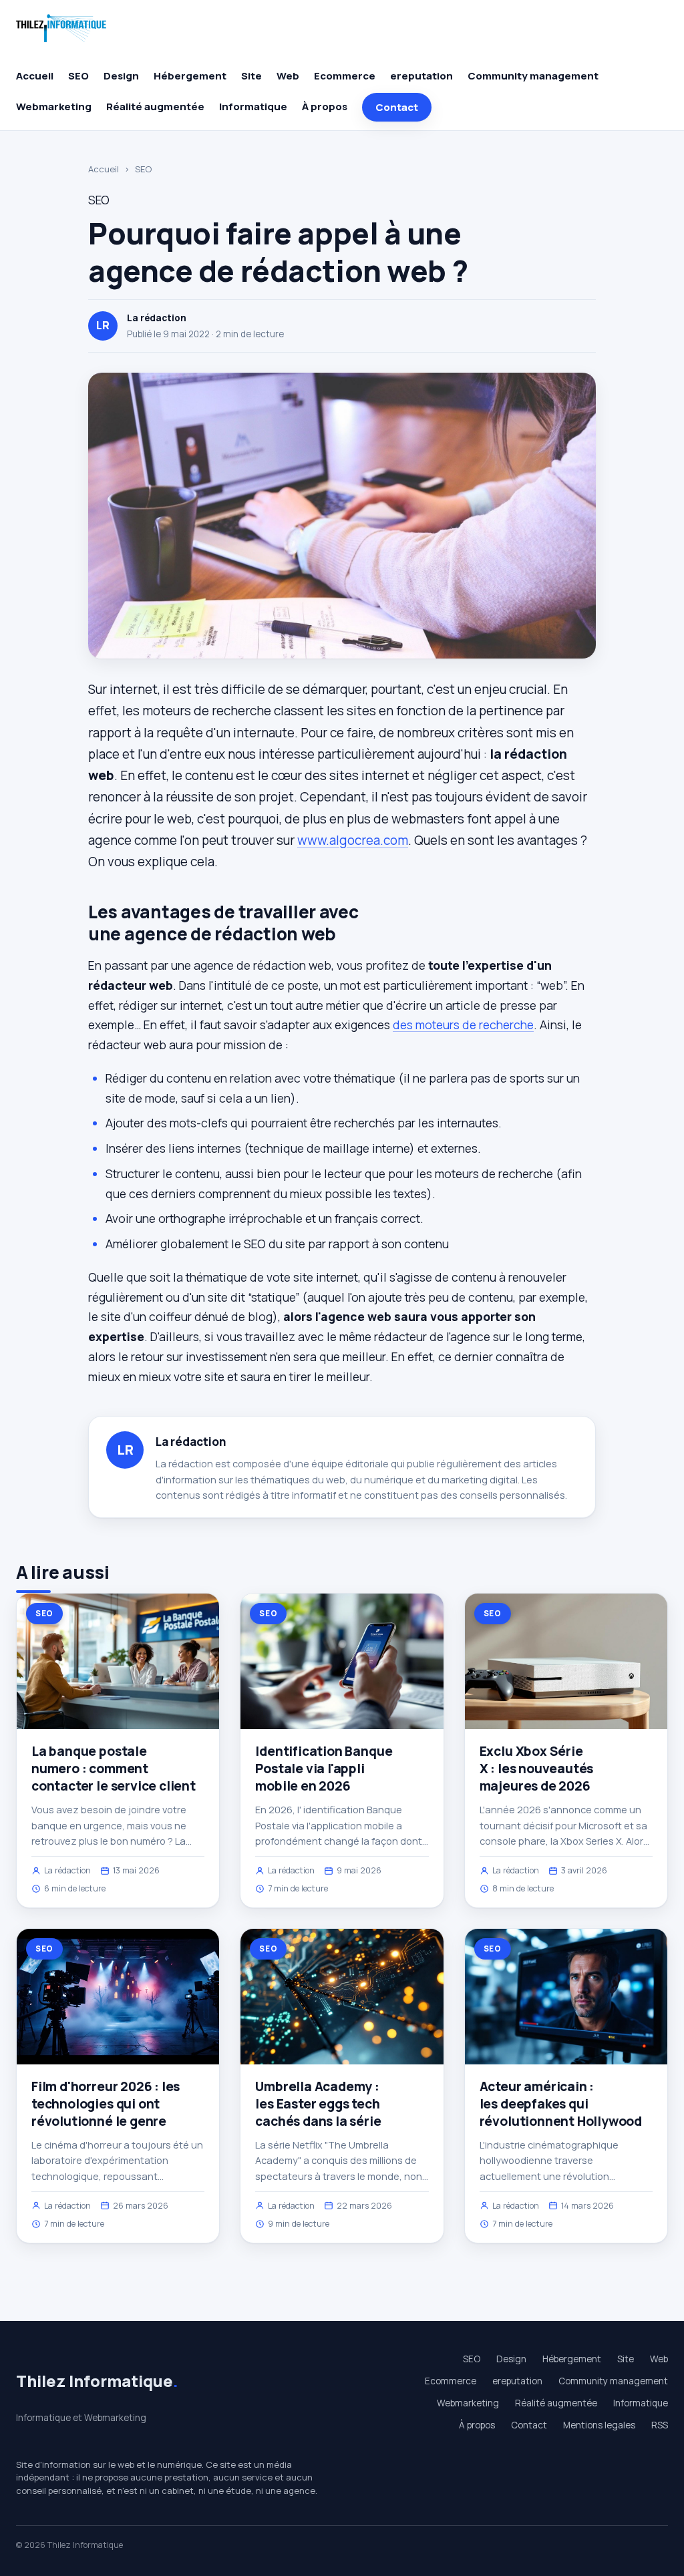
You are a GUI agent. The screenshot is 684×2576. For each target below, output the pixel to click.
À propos (325, 107)
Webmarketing (54, 107)
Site (251, 76)
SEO (78, 76)
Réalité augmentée (155, 107)
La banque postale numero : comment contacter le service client (114, 1769)
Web (288, 76)
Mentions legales (599, 2425)
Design (121, 76)
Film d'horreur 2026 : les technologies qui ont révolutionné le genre (106, 2104)
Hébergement (190, 76)
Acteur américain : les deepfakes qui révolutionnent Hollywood (561, 2104)
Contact (397, 107)
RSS (660, 2425)
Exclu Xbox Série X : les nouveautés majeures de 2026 (537, 1769)
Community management (533, 76)
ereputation (421, 76)
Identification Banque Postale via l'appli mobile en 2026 (324, 1769)
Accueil (35, 76)
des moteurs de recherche (463, 1025)
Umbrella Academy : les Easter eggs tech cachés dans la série (318, 2104)
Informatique (253, 107)
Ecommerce (345, 76)
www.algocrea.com (353, 840)
